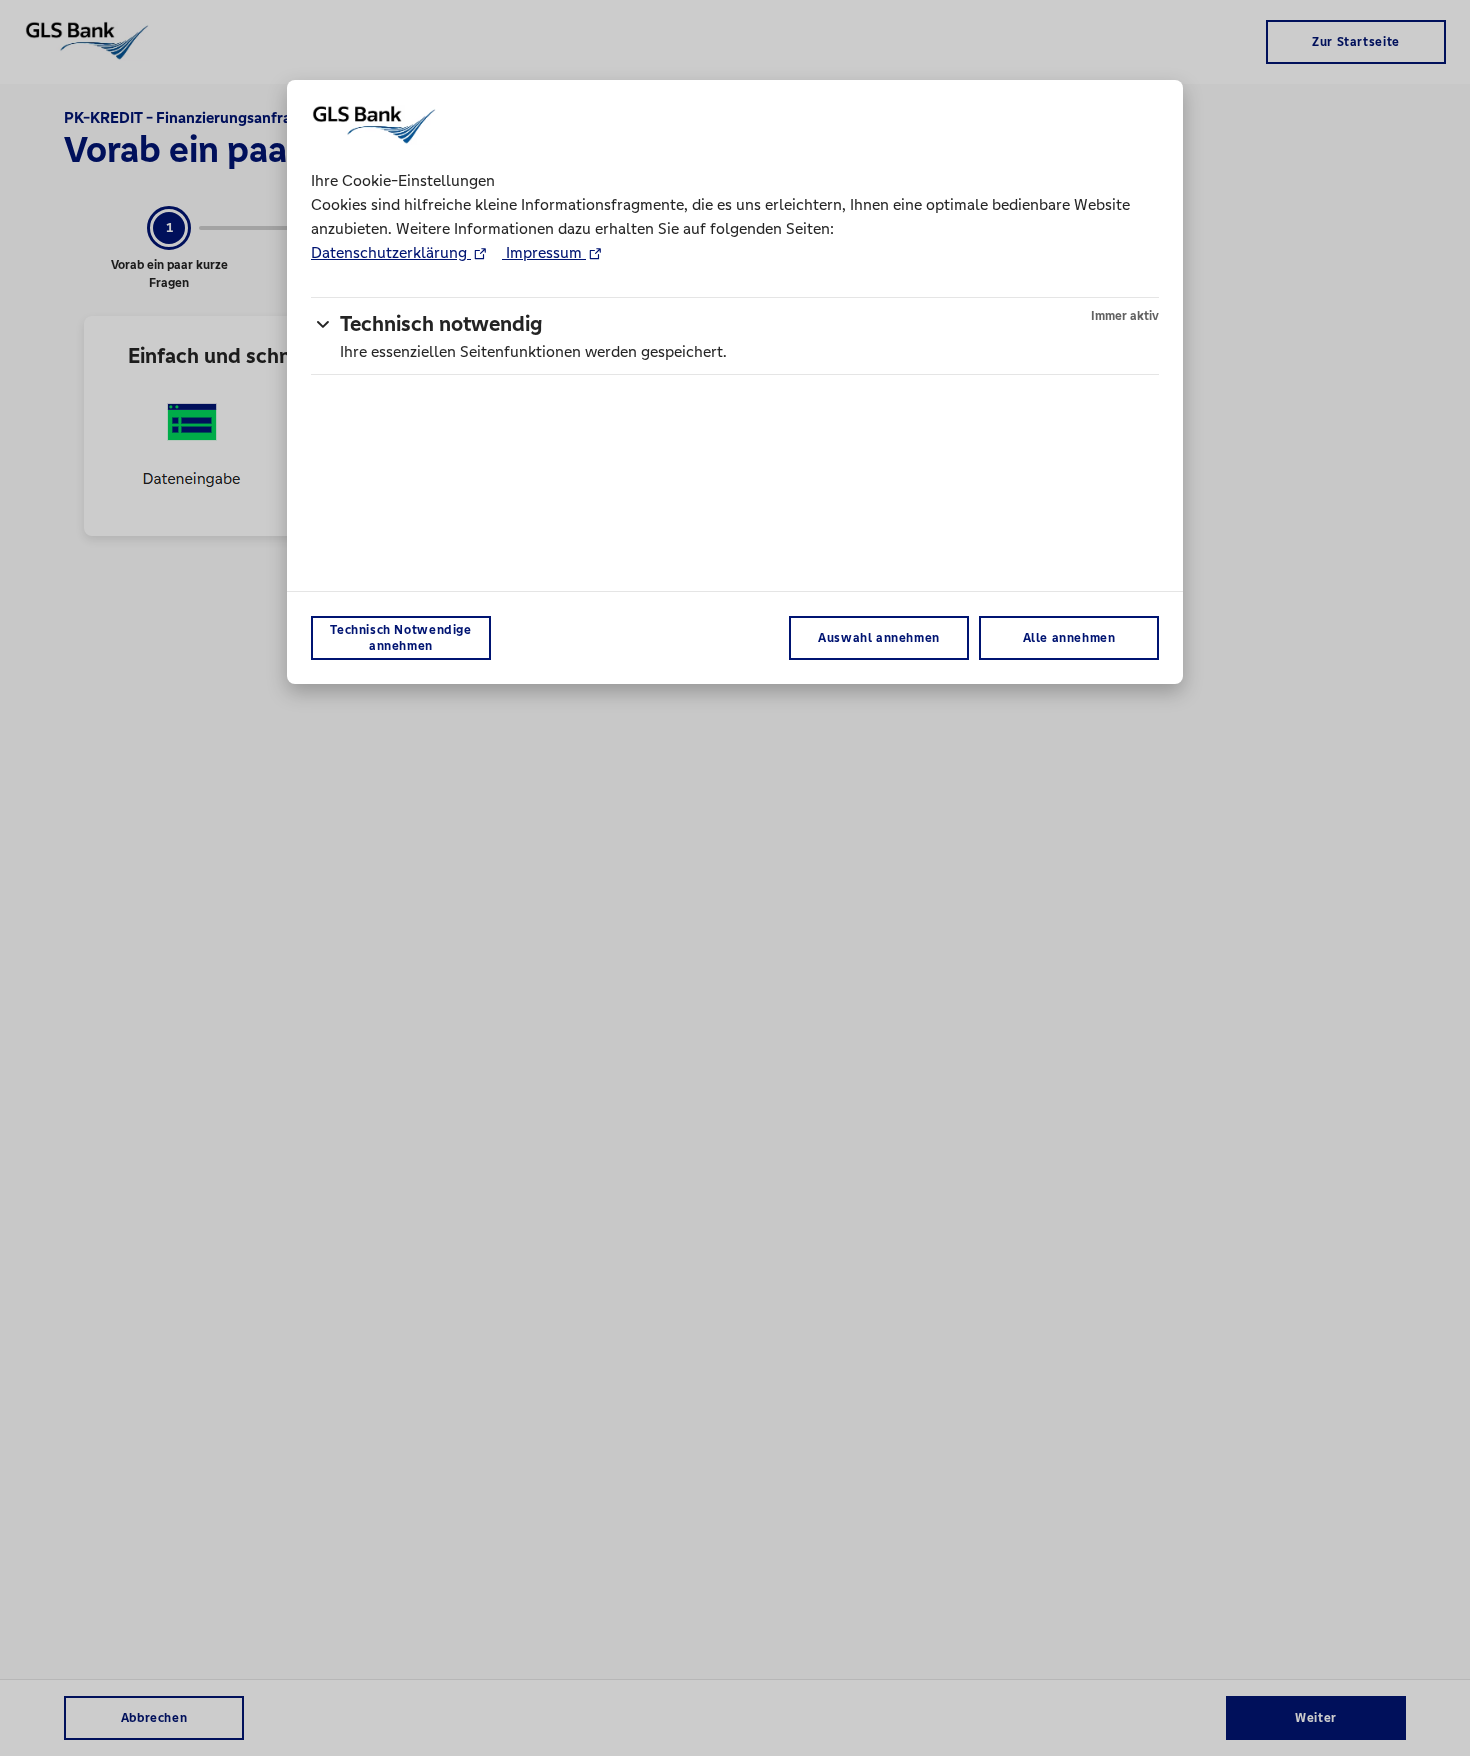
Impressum (544, 252)
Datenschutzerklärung (391, 252)
